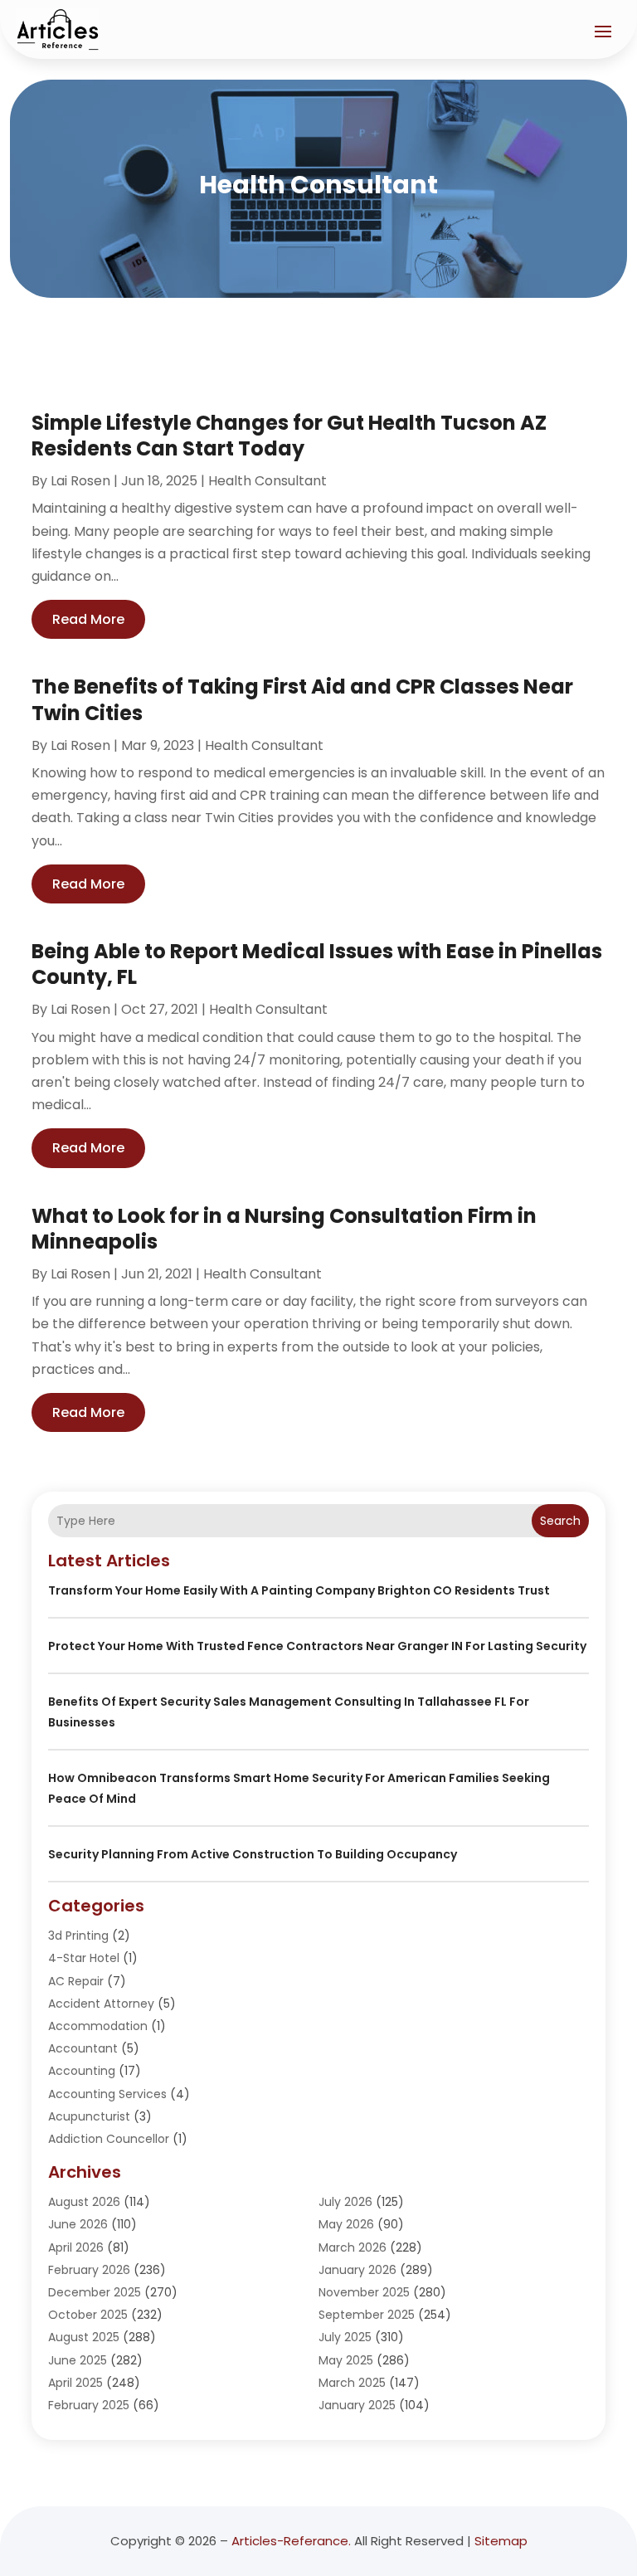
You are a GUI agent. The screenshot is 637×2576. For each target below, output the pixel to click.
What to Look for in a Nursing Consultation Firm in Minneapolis (284, 1229)
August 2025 (84, 2337)
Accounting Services (107, 2094)
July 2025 (345, 2337)
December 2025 (95, 2292)
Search (560, 1521)
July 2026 (345, 2202)
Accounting (82, 2071)
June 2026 (78, 2224)
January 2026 (357, 2270)
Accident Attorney (101, 2004)
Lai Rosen (80, 481)
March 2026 (353, 2247)
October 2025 (88, 2315)
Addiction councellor (109, 2139)
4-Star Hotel (84, 1958)
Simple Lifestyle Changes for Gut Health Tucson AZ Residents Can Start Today (289, 436)
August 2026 (84, 2202)
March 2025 (352, 2383)
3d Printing (78, 1936)
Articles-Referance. (291, 2541)
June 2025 (78, 2360)
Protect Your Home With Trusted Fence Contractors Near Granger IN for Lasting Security (317, 1646)
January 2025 (357, 2405)
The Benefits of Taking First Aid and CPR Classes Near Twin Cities (302, 699)
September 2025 (367, 2315)
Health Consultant (267, 481)
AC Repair (76, 1981)
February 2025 (89, 2405)
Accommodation (98, 2026)
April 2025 (75, 2383)
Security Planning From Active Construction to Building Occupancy (253, 1854)
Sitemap (501, 2541)
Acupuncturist (89, 2116)
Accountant (83, 2048)
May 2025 (346, 2360)
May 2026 (346, 2224)
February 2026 (89, 2270)
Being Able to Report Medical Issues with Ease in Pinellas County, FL (317, 964)
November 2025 (364, 2292)
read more (88, 619)
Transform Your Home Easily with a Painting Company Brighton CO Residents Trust (299, 1590)
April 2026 (76, 2247)
